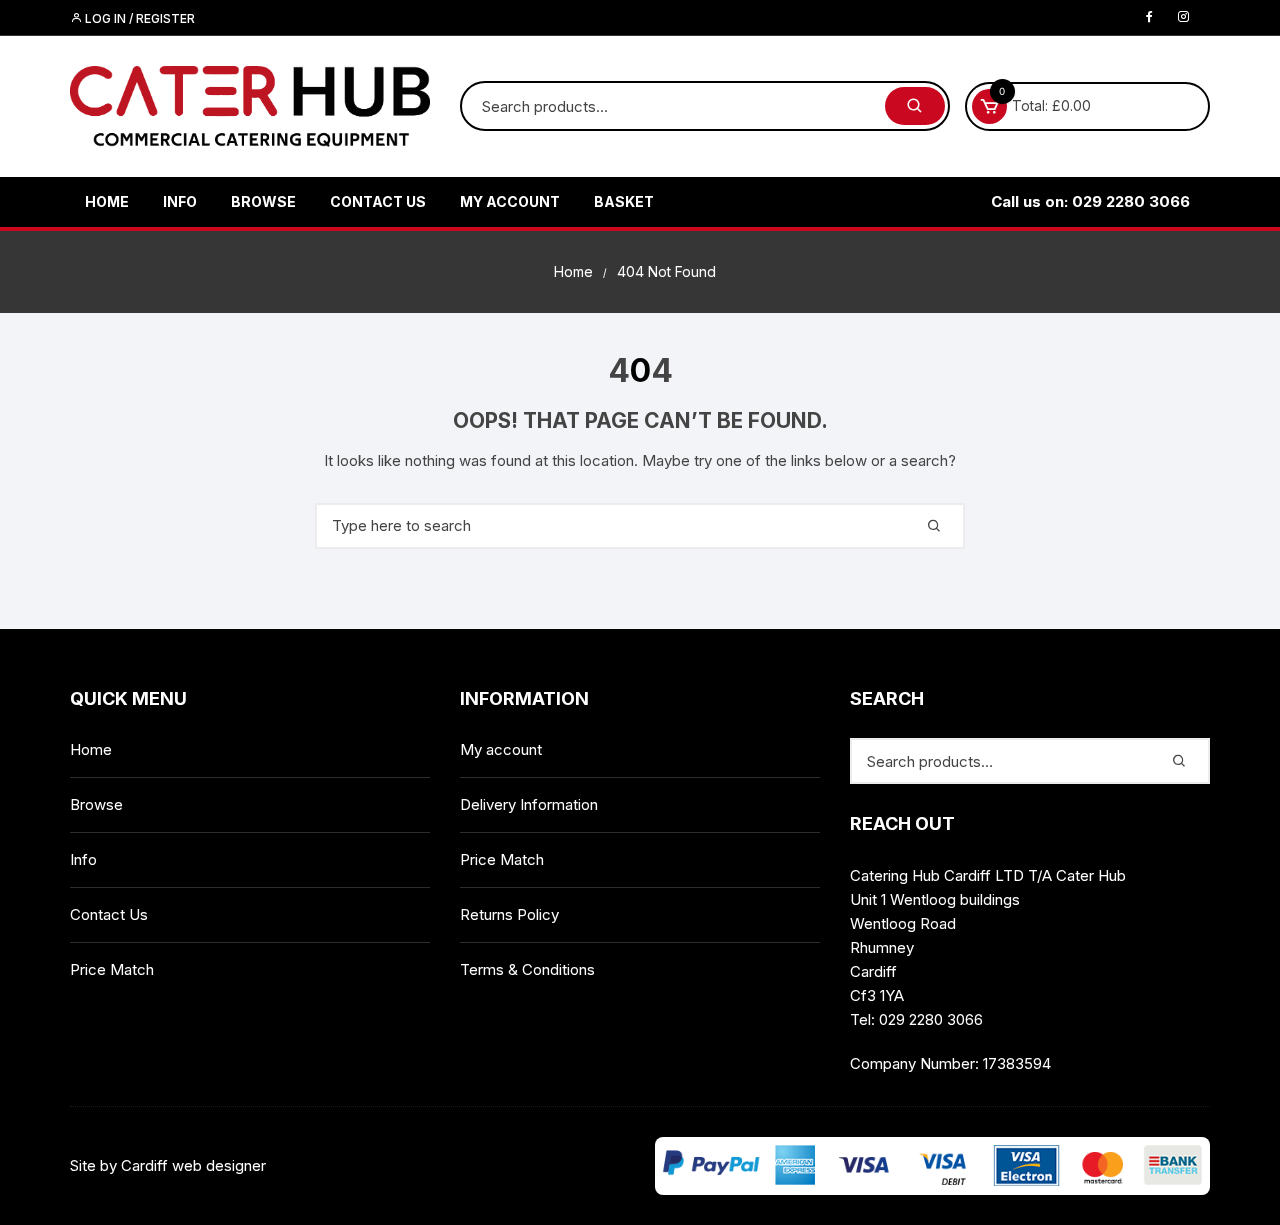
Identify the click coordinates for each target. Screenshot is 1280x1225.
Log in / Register (138, 18)
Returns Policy (509, 914)
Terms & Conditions (527, 969)
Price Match (112, 969)
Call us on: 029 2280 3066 (1090, 201)
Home (107, 201)
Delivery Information (529, 804)
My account (510, 201)
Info (180, 201)
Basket (624, 201)
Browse (263, 201)
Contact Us (378, 201)
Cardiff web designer (193, 1165)
